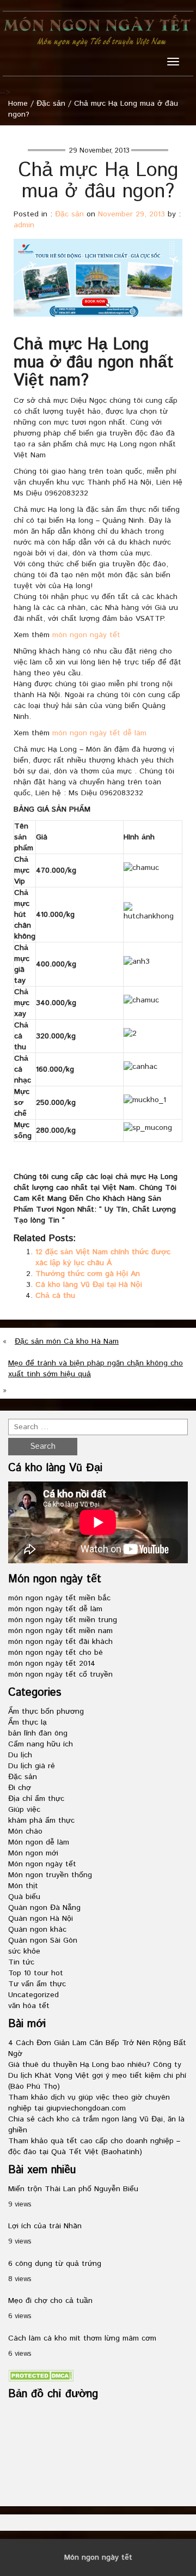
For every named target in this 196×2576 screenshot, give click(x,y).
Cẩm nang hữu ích (41, 1744)
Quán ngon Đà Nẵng (44, 1908)
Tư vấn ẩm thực (37, 1984)
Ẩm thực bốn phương (46, 1712)
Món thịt (23, 1886)
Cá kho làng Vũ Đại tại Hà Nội (89, 1285)
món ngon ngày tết (86, 635)
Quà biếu (24, 1897)
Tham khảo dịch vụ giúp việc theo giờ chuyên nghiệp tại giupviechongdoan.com (89, 2103)
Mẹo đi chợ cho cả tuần (50, 2301)
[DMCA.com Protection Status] (41, 2376)
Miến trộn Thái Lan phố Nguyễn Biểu (73, 2189)
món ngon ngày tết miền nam (60, 1631)
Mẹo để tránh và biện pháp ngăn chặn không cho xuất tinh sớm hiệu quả (96, 1369)
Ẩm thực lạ (27, 1722)
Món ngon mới (33, 1853)
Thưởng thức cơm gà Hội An (88, 1274)
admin (24, 225)
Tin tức (21, 1962)
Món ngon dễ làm (39, 1842)
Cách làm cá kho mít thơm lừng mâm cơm (82, 2338)
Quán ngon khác (37, 1930)
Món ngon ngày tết (42, 1864)
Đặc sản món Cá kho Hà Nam (67, 1341)
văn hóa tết (29, 2006)
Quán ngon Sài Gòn (43, 1940)
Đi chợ (20, 1788)
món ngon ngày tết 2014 (52, 1664)
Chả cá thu (55, 1296)
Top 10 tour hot (36, 1973)
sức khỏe (24, 1951)
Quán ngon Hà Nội (41, 1919)
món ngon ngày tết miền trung (63, 1620)
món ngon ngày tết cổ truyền (60, 1674)
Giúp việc (24, 1810)
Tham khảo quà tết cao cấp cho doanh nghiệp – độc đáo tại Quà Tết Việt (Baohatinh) (94, 2146)
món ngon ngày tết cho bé (56, 1653)
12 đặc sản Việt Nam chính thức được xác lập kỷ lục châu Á (103, 1257)
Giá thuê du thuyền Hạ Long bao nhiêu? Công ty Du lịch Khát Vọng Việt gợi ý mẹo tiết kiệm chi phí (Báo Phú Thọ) (97, 2076)
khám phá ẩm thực (41, 1821)
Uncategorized (33, 1995)
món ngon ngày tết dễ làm (99, 733)
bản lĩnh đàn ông (38, 1733)
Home (18, 104)
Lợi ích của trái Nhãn (45, 2226)
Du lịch (20, 1755)
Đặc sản (51, 104)
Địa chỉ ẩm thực (36, 1799)
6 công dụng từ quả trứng (55, 2264)
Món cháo (25, 1831)
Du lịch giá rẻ (32, 1766)
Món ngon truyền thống (50, 1875)
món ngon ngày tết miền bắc (59, 1598)
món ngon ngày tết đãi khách (60, 1642)
